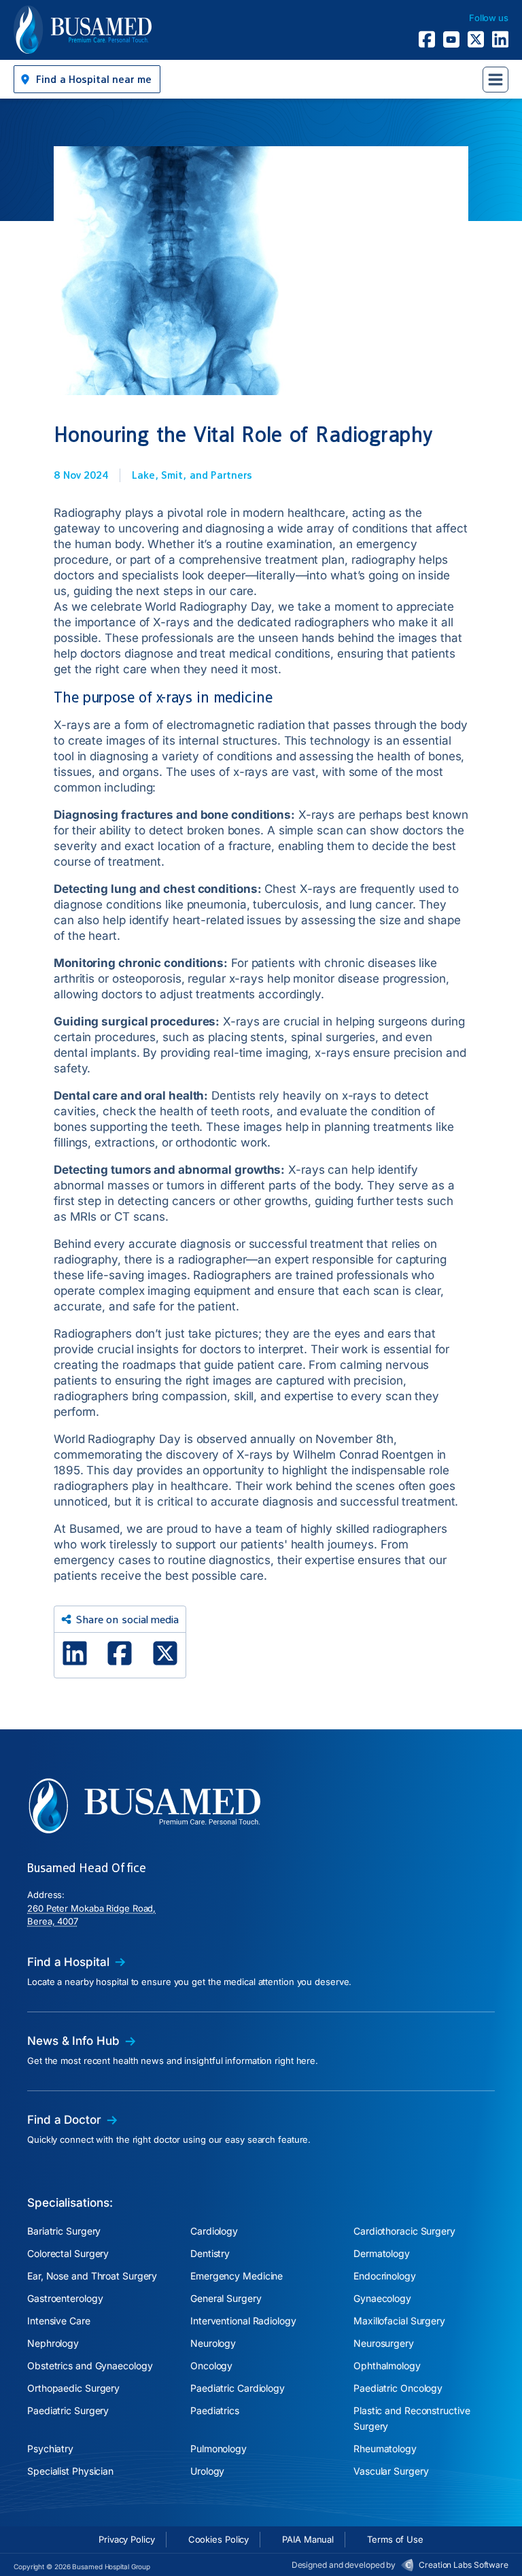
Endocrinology (385, 2276)
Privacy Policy (127, 2539)
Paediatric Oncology (398, 2388)
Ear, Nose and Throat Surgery (92, 2276)
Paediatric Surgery (68, 2410)
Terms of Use (395, 2539)
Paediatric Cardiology (238, 2388)
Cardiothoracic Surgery (404, 2231)
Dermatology (382, 2253)
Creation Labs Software (464, 2565)
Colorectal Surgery (68, 2253)
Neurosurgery (384, 2343)
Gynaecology (382, 2298)
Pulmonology (219, 2448)
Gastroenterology (65, 2298)
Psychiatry (50, 2448)
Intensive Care (59, 2321)
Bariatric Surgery (64, 2231)
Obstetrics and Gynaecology (90, 2366)
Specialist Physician (70, 2471)
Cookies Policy (219, 2539)
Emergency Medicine (237, 2276)
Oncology (211, 2366)
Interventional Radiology (243, 2321)
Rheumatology (385, 2448)
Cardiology (214, 2231)
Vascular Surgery (391, 2471)
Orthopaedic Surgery (73, 2388)
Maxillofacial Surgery (399, 2321)
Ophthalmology (387, 2366)
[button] (87, 79)
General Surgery (226, 2298)
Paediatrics (215, 2410)
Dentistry (210, 2253)
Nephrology (53, 2343)
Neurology (213, 2343)
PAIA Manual (308, 2539)
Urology (207, 2471)
